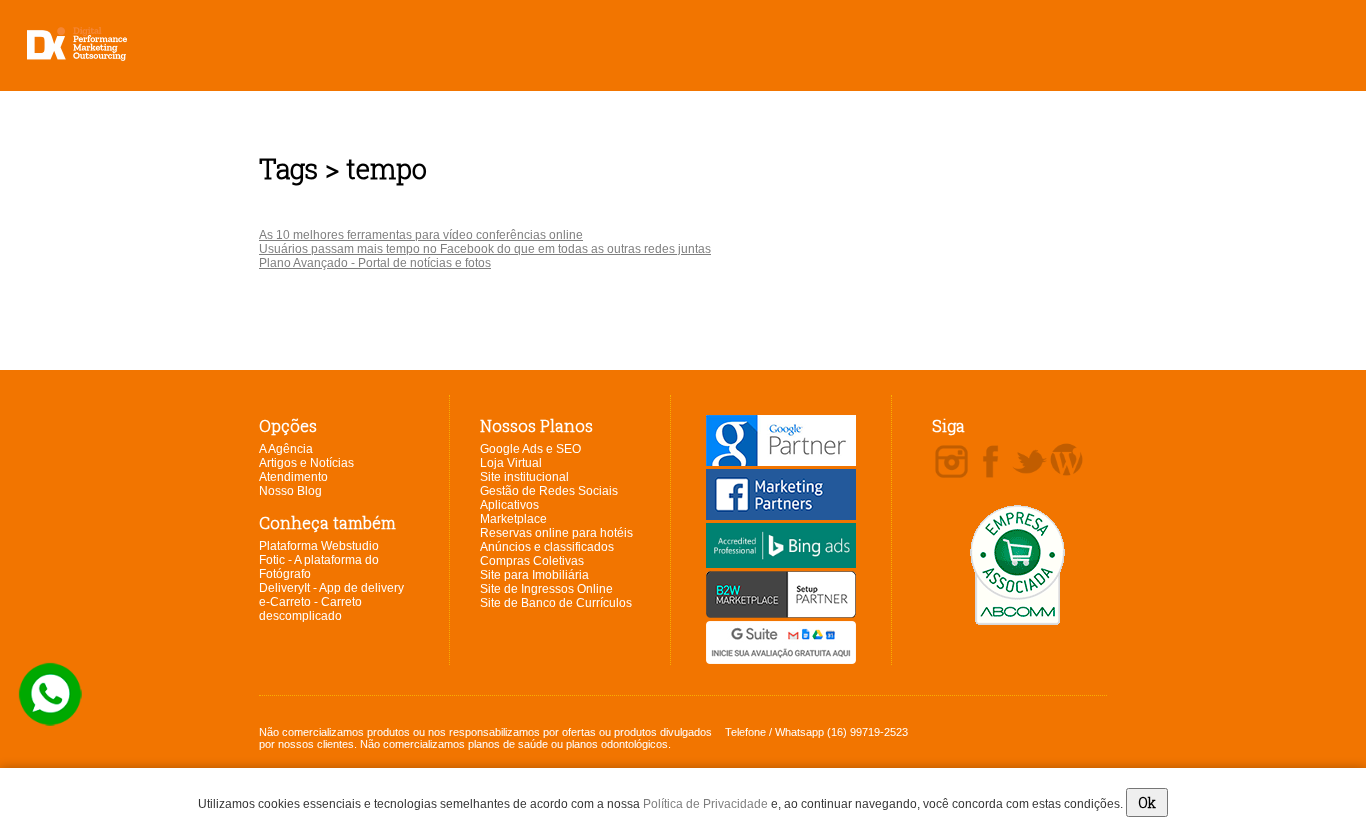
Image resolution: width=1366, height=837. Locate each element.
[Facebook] (990, 463)
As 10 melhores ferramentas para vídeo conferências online (421, 235)
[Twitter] (1029, 463)
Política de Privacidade (705, 804)
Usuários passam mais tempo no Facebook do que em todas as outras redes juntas (485, 249)
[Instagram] (951, 463)
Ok (1147, 802)
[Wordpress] (1066, 461)
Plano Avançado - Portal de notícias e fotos (375, 263)
